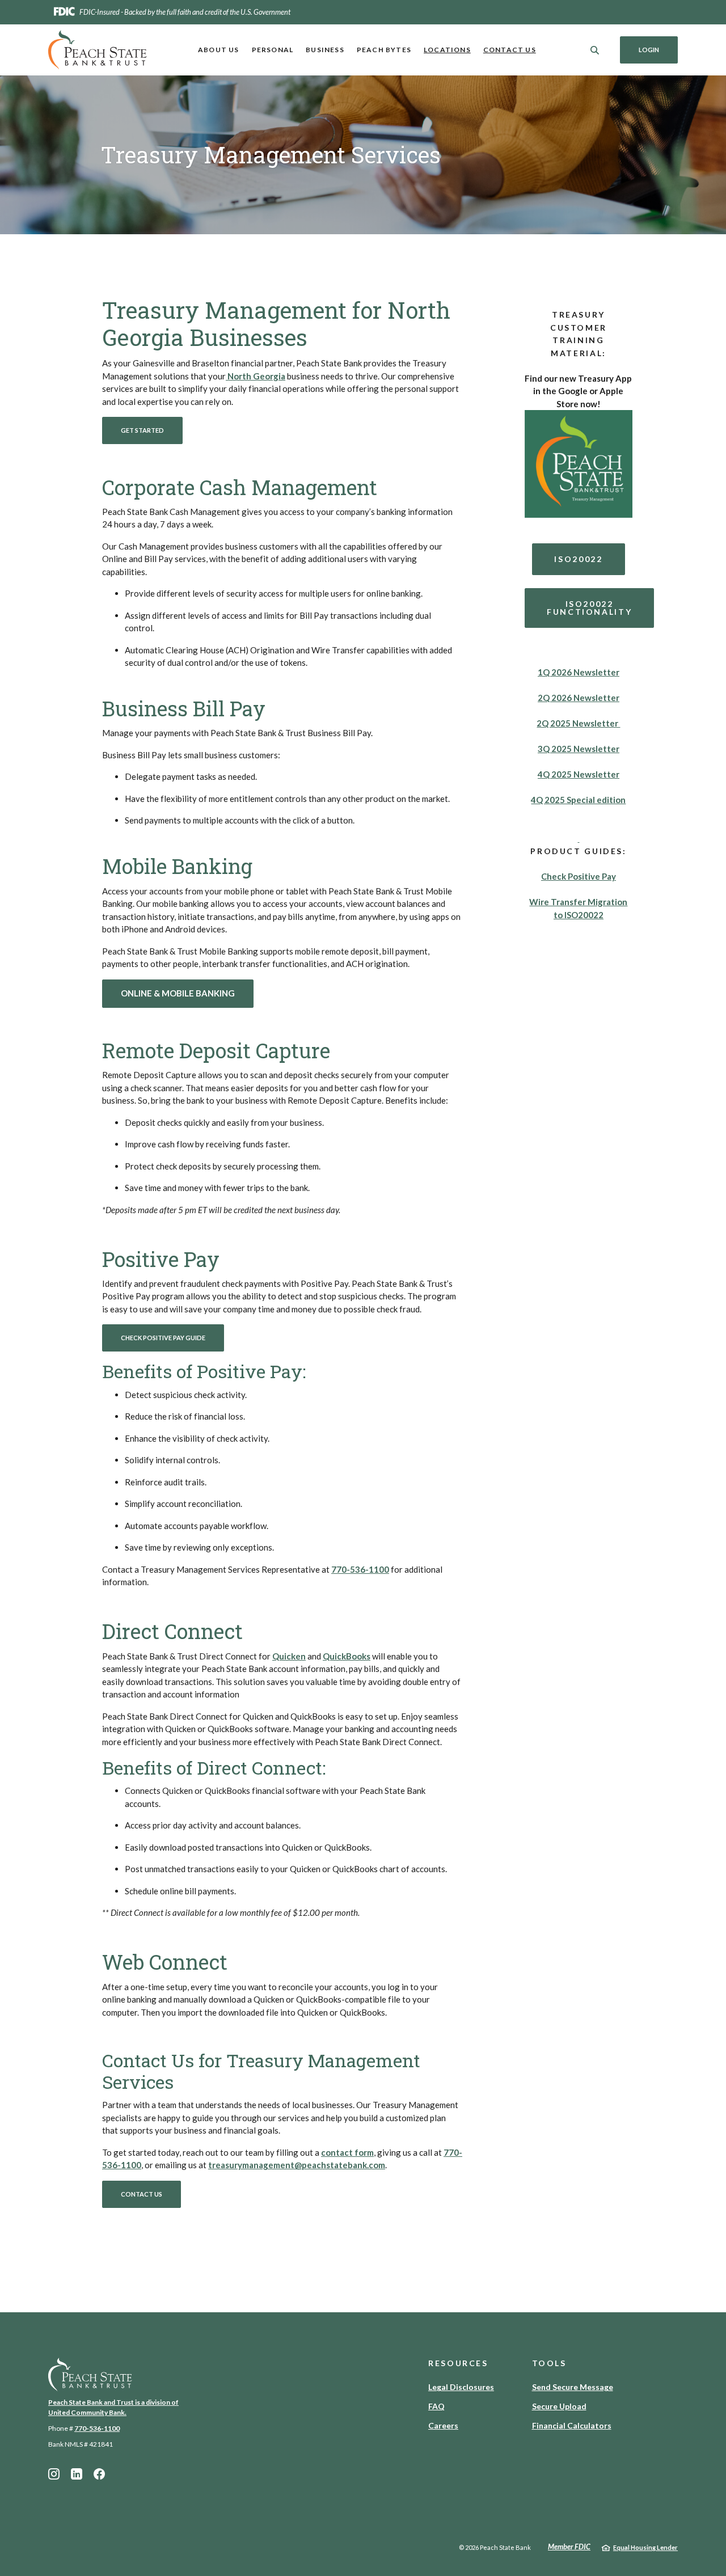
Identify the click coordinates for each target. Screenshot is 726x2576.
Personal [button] (273, 50)
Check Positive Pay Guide (163, 1338)
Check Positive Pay (579, 876)
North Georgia (256, 376)
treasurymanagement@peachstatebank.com (297, 2165)
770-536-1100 (97, 2428)
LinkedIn (77, 2474)
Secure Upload (559, 2406)
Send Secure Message (573, 2387)
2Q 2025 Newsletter (578, 723)
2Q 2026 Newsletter (579, 698)
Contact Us (510, 50)
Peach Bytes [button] (384, 50)
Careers (443, 2425)
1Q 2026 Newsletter (579, 672)
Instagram (54, 2474)
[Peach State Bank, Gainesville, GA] (98, 50)
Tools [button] (549, 2363)
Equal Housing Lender (645, 2547)
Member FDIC (569, 2547)
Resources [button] (458, 2363)
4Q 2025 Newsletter (579, 774)
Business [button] (325, 50)
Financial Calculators (572, 2425)
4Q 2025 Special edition (578, 800)
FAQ (436, 2406)
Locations (447, 50)
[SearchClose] (595, 50)
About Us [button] (219, 50)
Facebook (99, 2474)
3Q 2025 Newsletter (579, 749)
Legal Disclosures (461, 2387)
